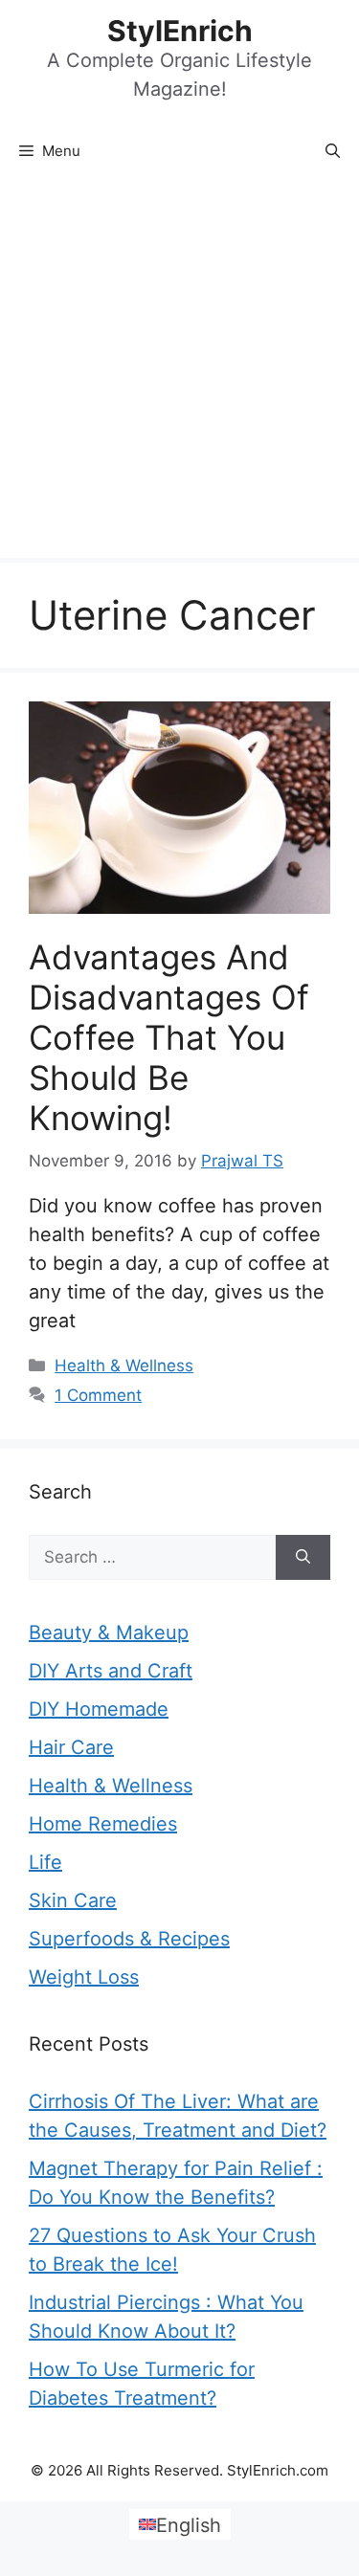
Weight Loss (84, 1977)
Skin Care (73, 1900)
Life (45, 1862)
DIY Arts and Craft (111, 1671)
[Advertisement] (179, 369)
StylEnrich (180, 31)
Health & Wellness (124, 1366)
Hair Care (71, 1747)
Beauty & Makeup (109, 1632)
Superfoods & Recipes (129, 1939)
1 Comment (98, 1395)
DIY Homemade (99, 1709)
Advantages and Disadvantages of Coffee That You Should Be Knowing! (169, 1037)
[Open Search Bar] (333, 151)
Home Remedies (103, 1824)
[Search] (303, 1558)
